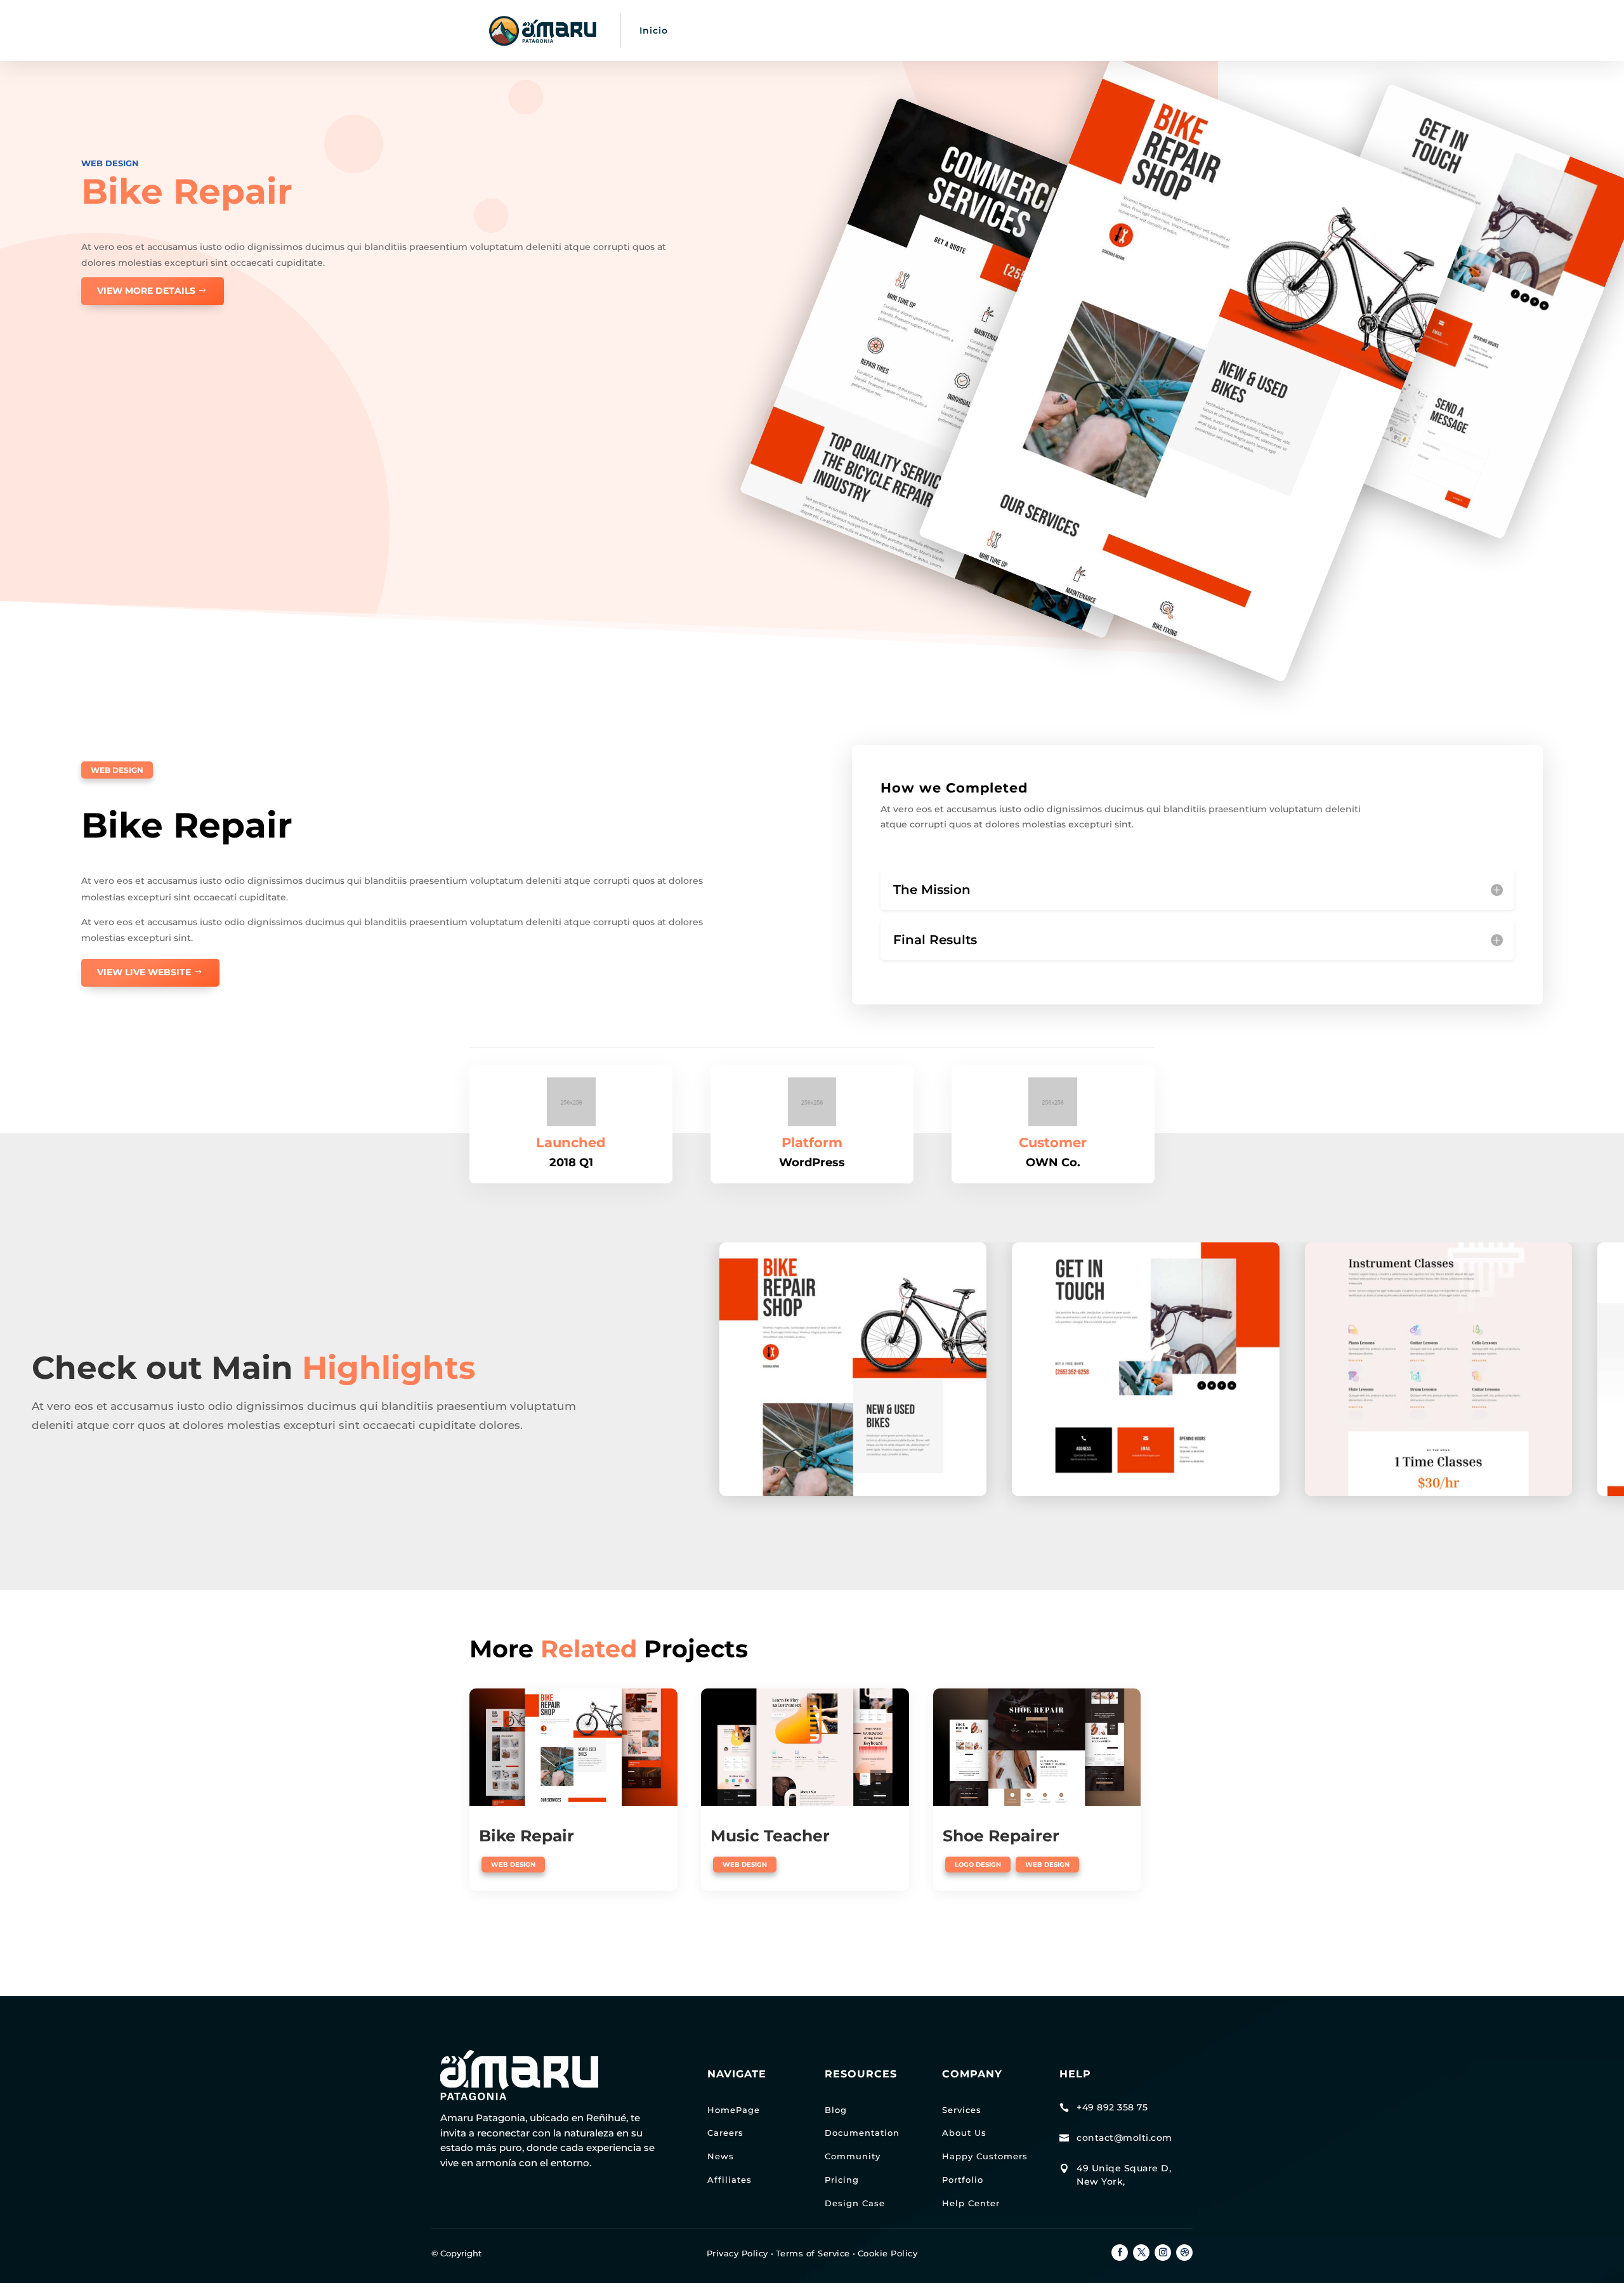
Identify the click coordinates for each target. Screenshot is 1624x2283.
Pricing (842, 2180)
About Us (964, 2133)
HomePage (734, 2110)
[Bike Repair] (573, 1747)
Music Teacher (770, 1836)
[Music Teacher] (805, 1747)
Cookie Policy (888, 2253)
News (721, 2156)
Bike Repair (527, 1836)
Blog (836, 2110)
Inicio (654, 30)
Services (962, 2110)
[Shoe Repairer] (1037, 1747)
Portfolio (963, 2180)
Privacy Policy (737, 2253)
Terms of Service (813, 2253)
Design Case (855, 2203)
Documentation (862, 2133)
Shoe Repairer (1001, 1836)
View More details (146, 291)
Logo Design (978, 1865)
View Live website (144, 972)
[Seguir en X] (1141, 2253)
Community (853, 2156)
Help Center (971, 2203)
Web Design (110, 163)
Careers (725, 2133)
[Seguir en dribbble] (1184, 2253)
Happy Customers (985, 2156)
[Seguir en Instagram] (1163, 2253)
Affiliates (730, 2180)
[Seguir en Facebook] (1120, 2253)
